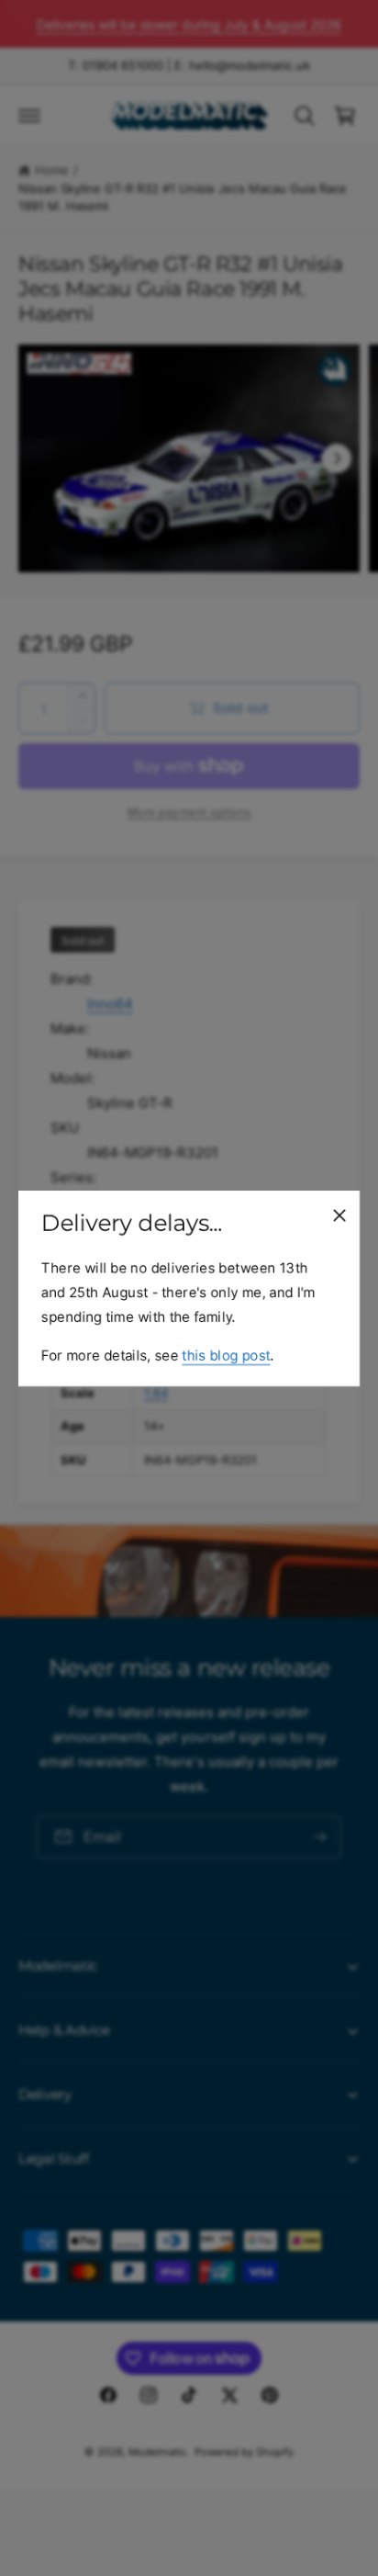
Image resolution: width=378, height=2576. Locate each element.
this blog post (226, 1355)
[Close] (339, 1215)
